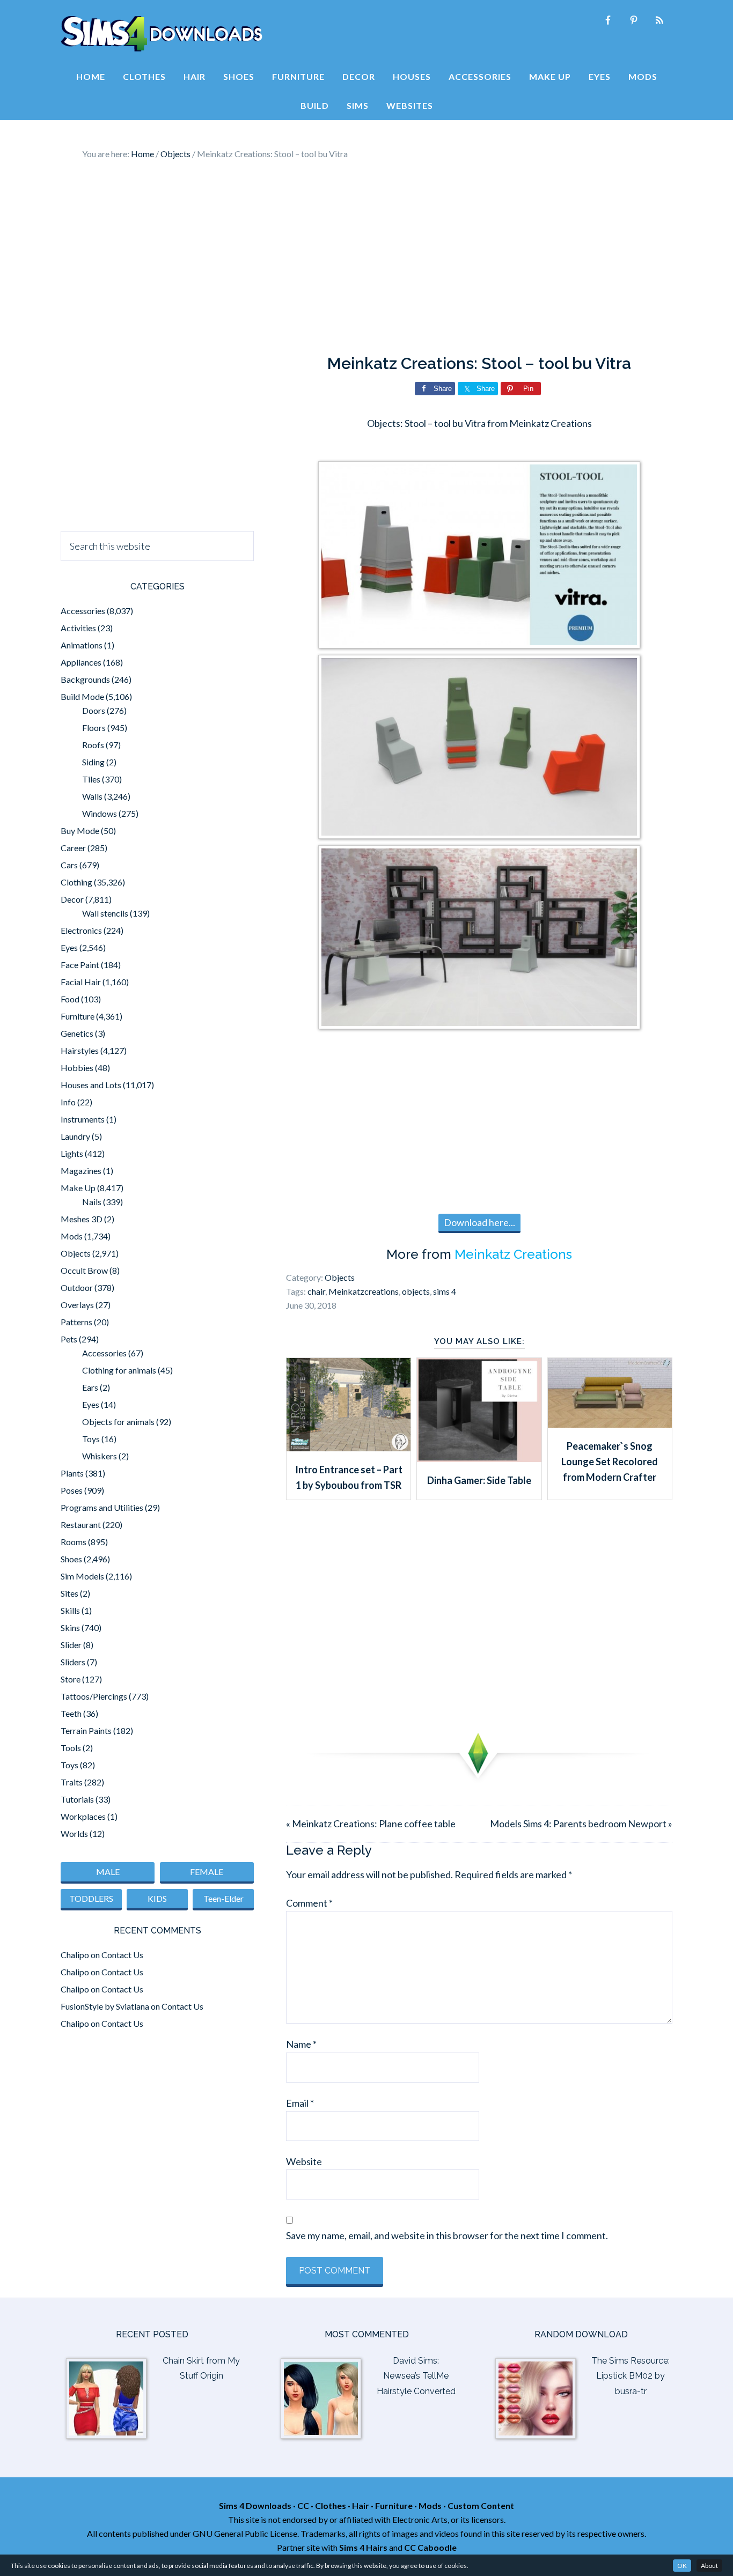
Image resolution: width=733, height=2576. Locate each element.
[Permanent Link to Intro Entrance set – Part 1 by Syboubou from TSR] (349, 1448)
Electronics (81, 930)
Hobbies (77, 1068)
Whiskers (100, 1456)
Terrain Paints (86, 1730)
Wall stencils (105, 913)
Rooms (74, 1542)
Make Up (78, 1188)
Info (68, 1102)
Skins (70, 1627)
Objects (340, 1277)
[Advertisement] (366, 257)
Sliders (73, 1662)
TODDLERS (91, 1898)
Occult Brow (84, 1270)
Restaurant (81, 1525)
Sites (69, 1593)
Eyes (69, 947)
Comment (309, 1903)
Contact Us (122, 1955)
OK (682, 2566)
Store (71, 1679)
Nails (92, 1202)
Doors (94, 710)
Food (70, 999)
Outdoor (77, 1287)
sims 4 (445, 1291)
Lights (72, 1153)
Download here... (479, 1222)
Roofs (93, 745)
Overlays (77, 1305)
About (709, 2566)
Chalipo (75, 1955)
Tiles (91, 779)
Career (73, 848)
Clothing (76, 882)
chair (316, 1291)
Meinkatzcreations (364, 1291)
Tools (71, 1748)
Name (301, 2044)
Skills (70, 1610)
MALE (108, 1872)
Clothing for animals (119, 1370)
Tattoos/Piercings (94, 1696)
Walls (92, 796)
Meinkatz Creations (513, 1254)
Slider (71, 1645)
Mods (72, 1236)
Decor (72, 899)
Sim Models (82, 1576)
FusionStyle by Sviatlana (105, 2006)
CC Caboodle (430, 2547)
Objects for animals (118, 1422)
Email (300, 2103)
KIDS (157, 1898)
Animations (82, 645)
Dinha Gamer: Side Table (479, 1480)
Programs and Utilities (102, 1507)
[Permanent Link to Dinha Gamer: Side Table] (479, 1458)
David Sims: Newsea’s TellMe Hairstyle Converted (416, 2376)
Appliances (81, 662)
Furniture (78, 1016)
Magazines (81, 1171)
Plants (72, 1473)
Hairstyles (80, 1050)
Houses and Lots (91, 1085)
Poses (72, 1490)
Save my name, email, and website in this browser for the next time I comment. (447, 2235)
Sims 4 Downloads (162, 34)
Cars (69, 865)
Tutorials (77, 1799)
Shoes (71, 1559)
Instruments (83, 1119)
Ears (90, 1387)
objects (416, 1291)
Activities (78, 628)
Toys (91, 1439)
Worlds (74, 1833)
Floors (94, 728)
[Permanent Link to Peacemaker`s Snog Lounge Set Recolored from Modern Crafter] (610, 1424)
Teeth (71, 1713)
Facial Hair (81, 982)
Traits (72, 1782)
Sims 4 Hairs (363, 2547)
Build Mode (82, 696)
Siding (93, 762)
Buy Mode (80, 831)
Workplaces (83, 1816)
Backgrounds (85, 679)
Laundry (75, 1136)
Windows (100, 813)
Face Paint (80, 965)
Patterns (76, 1322)
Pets (69, 1339)
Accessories (83, 611)
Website (304, 2161)
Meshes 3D (82, 1219)
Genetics (77, 1033)
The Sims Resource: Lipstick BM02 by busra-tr (631, 2376)
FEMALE (207, 1872)
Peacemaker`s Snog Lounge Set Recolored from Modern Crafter (610, 1462)
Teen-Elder (223, 1898)
